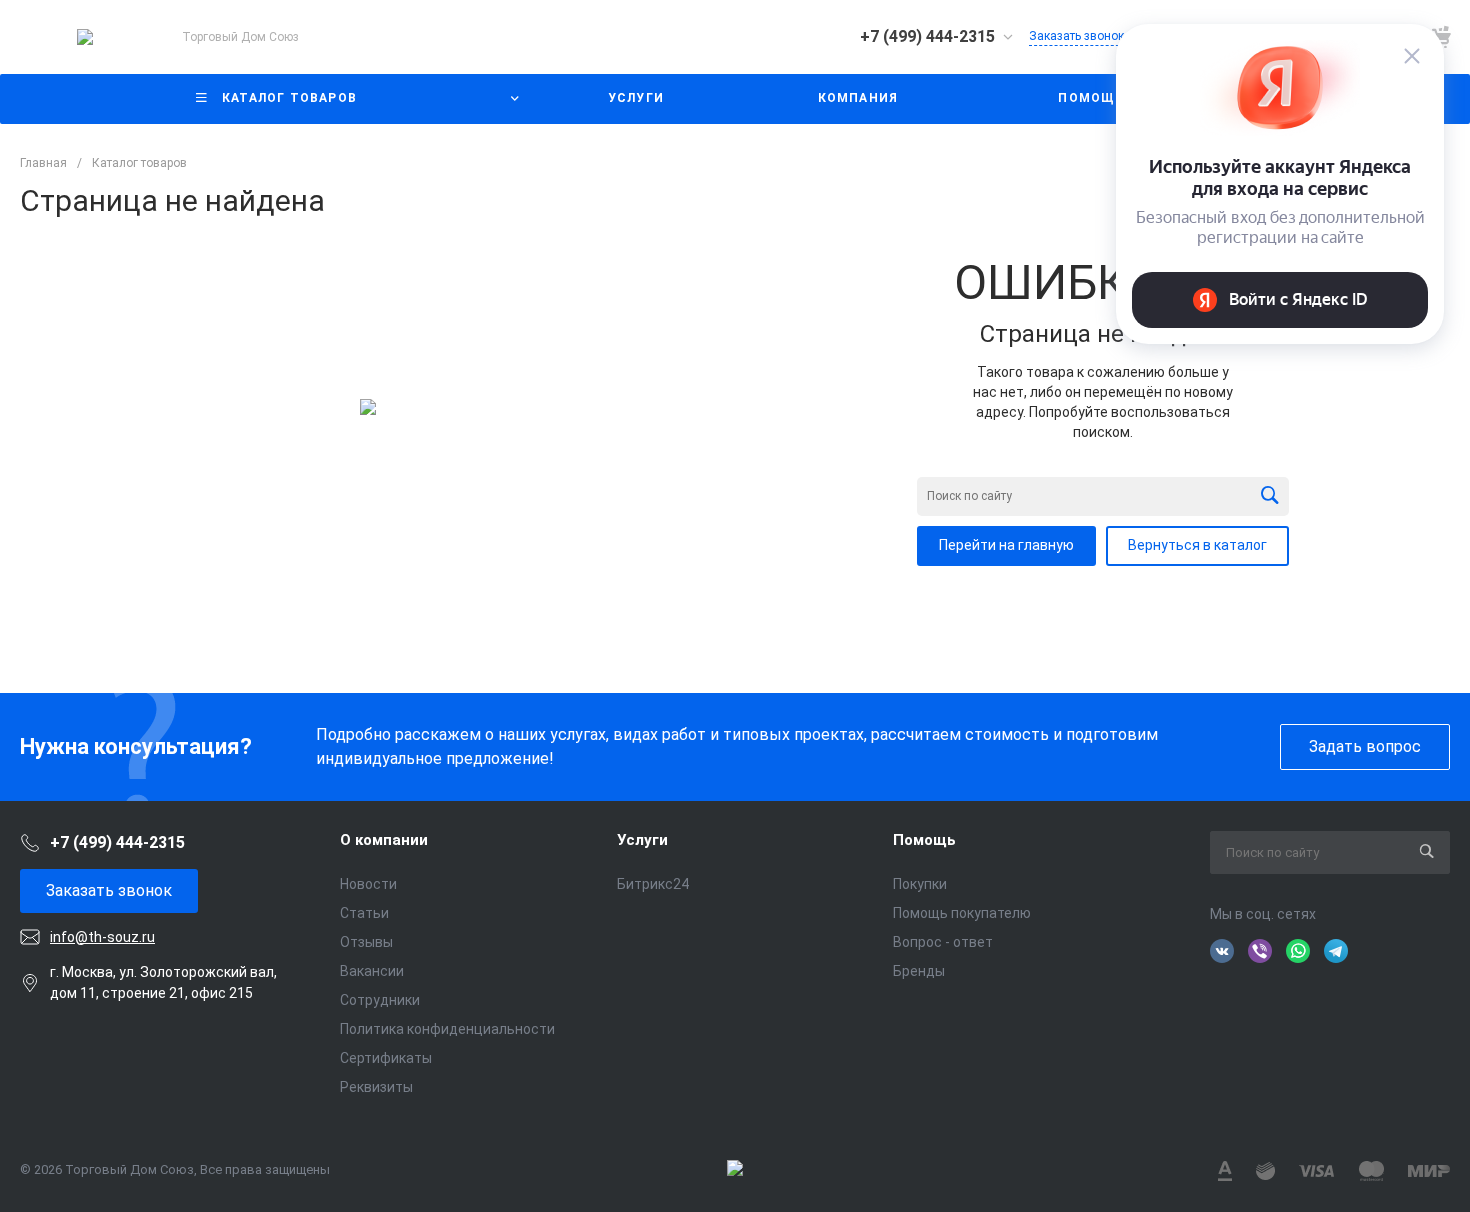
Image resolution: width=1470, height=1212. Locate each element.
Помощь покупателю (962, 913)
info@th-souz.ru (102, 937)
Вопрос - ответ (943, 942)
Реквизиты (376, 1087)
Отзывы (366, 942)
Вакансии (372, 971)
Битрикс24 (653, 884)
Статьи (364, 913)
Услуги (642, 840)
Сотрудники (380, 1000)
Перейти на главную (1006, 545)
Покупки (920, 884)
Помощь (924, 840)
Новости (368, 884)
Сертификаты (386, 1058)
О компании (384, 840)
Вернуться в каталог (1197, 545)
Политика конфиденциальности (447, 1029)
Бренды (919, 971)
